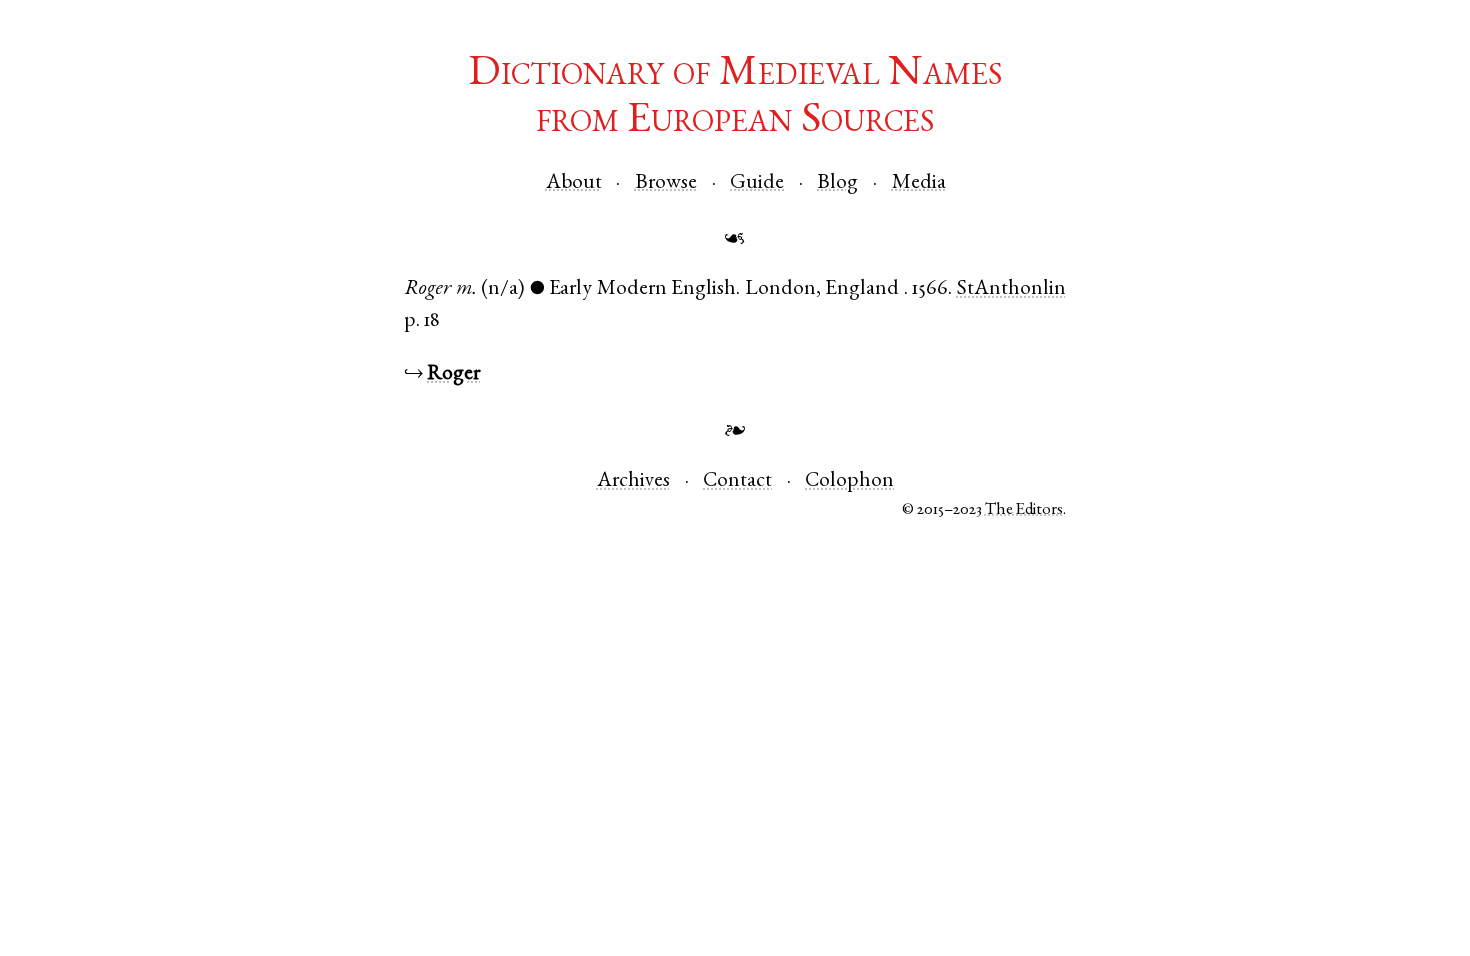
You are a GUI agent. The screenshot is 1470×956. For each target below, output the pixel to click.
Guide (757, 183)
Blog (837, 183)
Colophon (849, 481)
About (574, 183)
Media (919, 183)
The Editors (1024, 510)
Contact (737, 481)
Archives (633, 481)
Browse (666, 183)
